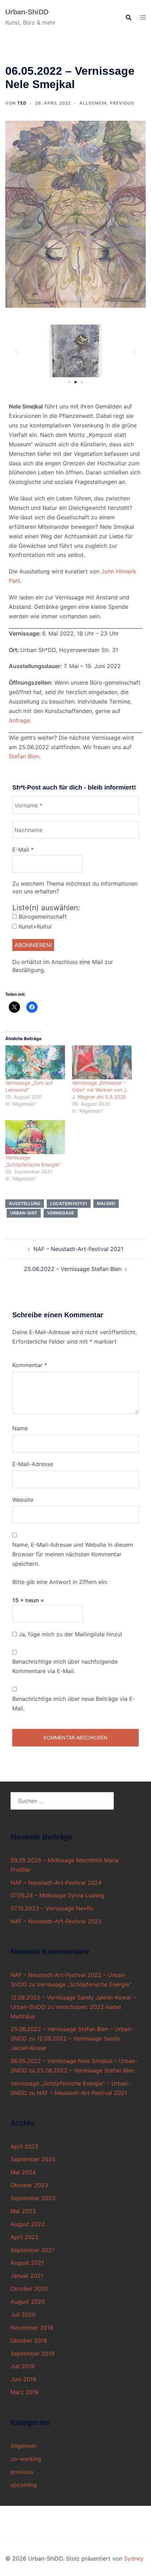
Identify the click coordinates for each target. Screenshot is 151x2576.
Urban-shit (24, 1213)
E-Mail (23, 850)
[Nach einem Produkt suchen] (129, 18)
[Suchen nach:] (62, 1801)
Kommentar (30, 1365)
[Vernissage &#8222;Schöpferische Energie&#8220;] (35, 1137)
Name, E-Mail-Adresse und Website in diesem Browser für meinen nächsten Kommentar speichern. (73, 1554)
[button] (17, 351)
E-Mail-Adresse (33, 1464)
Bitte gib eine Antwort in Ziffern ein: (60, 1582)
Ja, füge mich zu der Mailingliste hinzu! (69, 1634)
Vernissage (61, 1213)
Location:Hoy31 (69, 1203)
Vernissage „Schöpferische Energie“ (84, 1984)
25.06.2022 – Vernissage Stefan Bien (73, 1269)
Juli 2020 (23, 2315)
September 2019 (32, 2354)
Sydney (134, 2558)
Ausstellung (25, 1203)
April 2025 (25, 2146)
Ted (22, 103)
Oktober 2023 (29, 2185)
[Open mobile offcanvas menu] (143, 17)
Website (23, 1500)
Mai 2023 (23, 2211)
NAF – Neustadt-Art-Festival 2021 (78, 1249)
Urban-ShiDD (27, 12)
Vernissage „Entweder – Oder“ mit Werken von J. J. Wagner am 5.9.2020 (100, 1090)
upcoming (24, 2485)
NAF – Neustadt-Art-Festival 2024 (56, 1883)
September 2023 (33, 2198)
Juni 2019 (23, 2379)
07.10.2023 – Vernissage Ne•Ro (52, 1908)
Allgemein (93, 103)
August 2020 (28, 2302)
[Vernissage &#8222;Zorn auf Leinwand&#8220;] (35, 1062)
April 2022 (25, 2237)
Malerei (106, 1203)
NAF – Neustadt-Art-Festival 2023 (56, 1921)
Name (20, 1428)
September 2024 (33, 2159)
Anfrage (19, 720)
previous (122, 103)
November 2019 (32, 2328)
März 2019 (25, 2392)
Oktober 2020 (29, 2289)
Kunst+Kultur (34, 926)
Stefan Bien (24, 756)
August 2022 (28, 2224)
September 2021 (32, 2250)
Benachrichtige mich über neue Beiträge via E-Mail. (74, 1703)
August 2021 (27, 2263)
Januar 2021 (27, 2276)
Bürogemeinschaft (42, 917)
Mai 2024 (23, 2172)
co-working (26, 2459)
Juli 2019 (22, 2366)
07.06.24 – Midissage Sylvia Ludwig (58, 1895)
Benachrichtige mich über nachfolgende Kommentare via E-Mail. (65, 1666)
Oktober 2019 (29, 2341)
